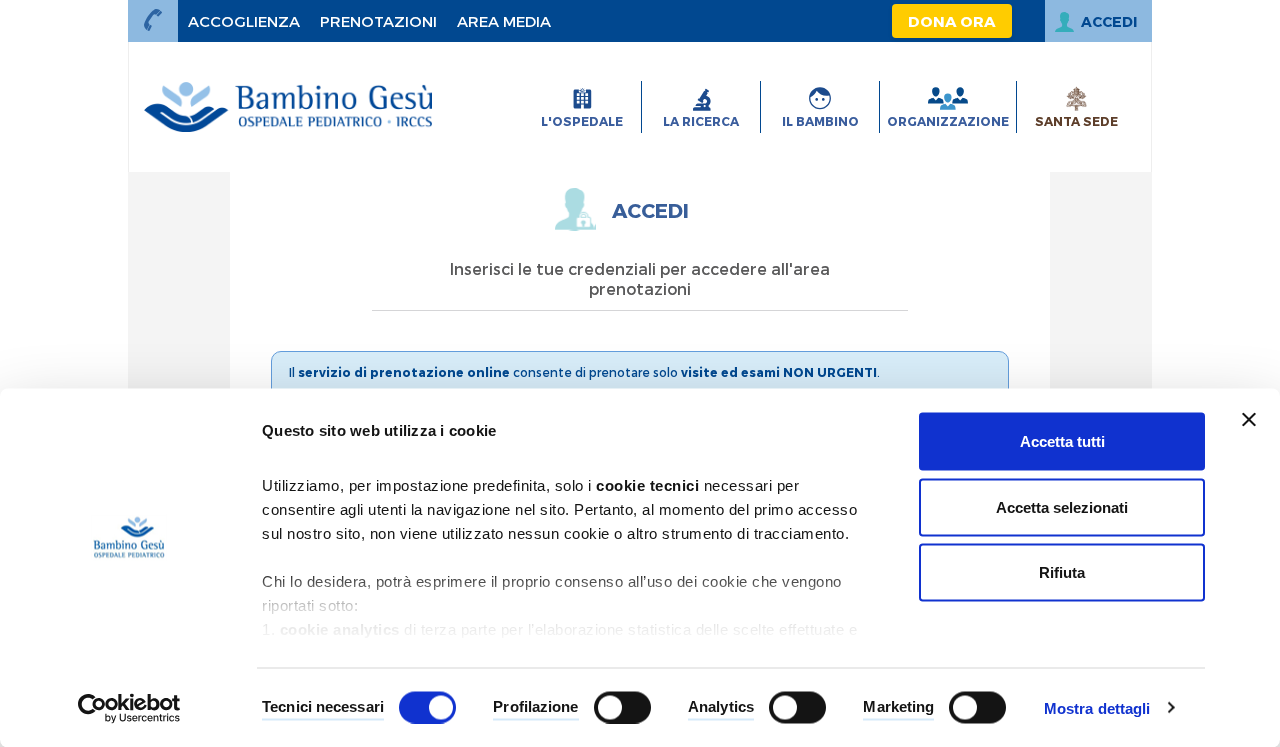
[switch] (622, 707)
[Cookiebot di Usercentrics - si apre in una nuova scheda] (129, 708)
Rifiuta (1062, 572)
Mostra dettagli (1097, 707)
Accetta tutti (1062, 441)
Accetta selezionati (1062, 506)
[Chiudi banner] (1249, 420)
